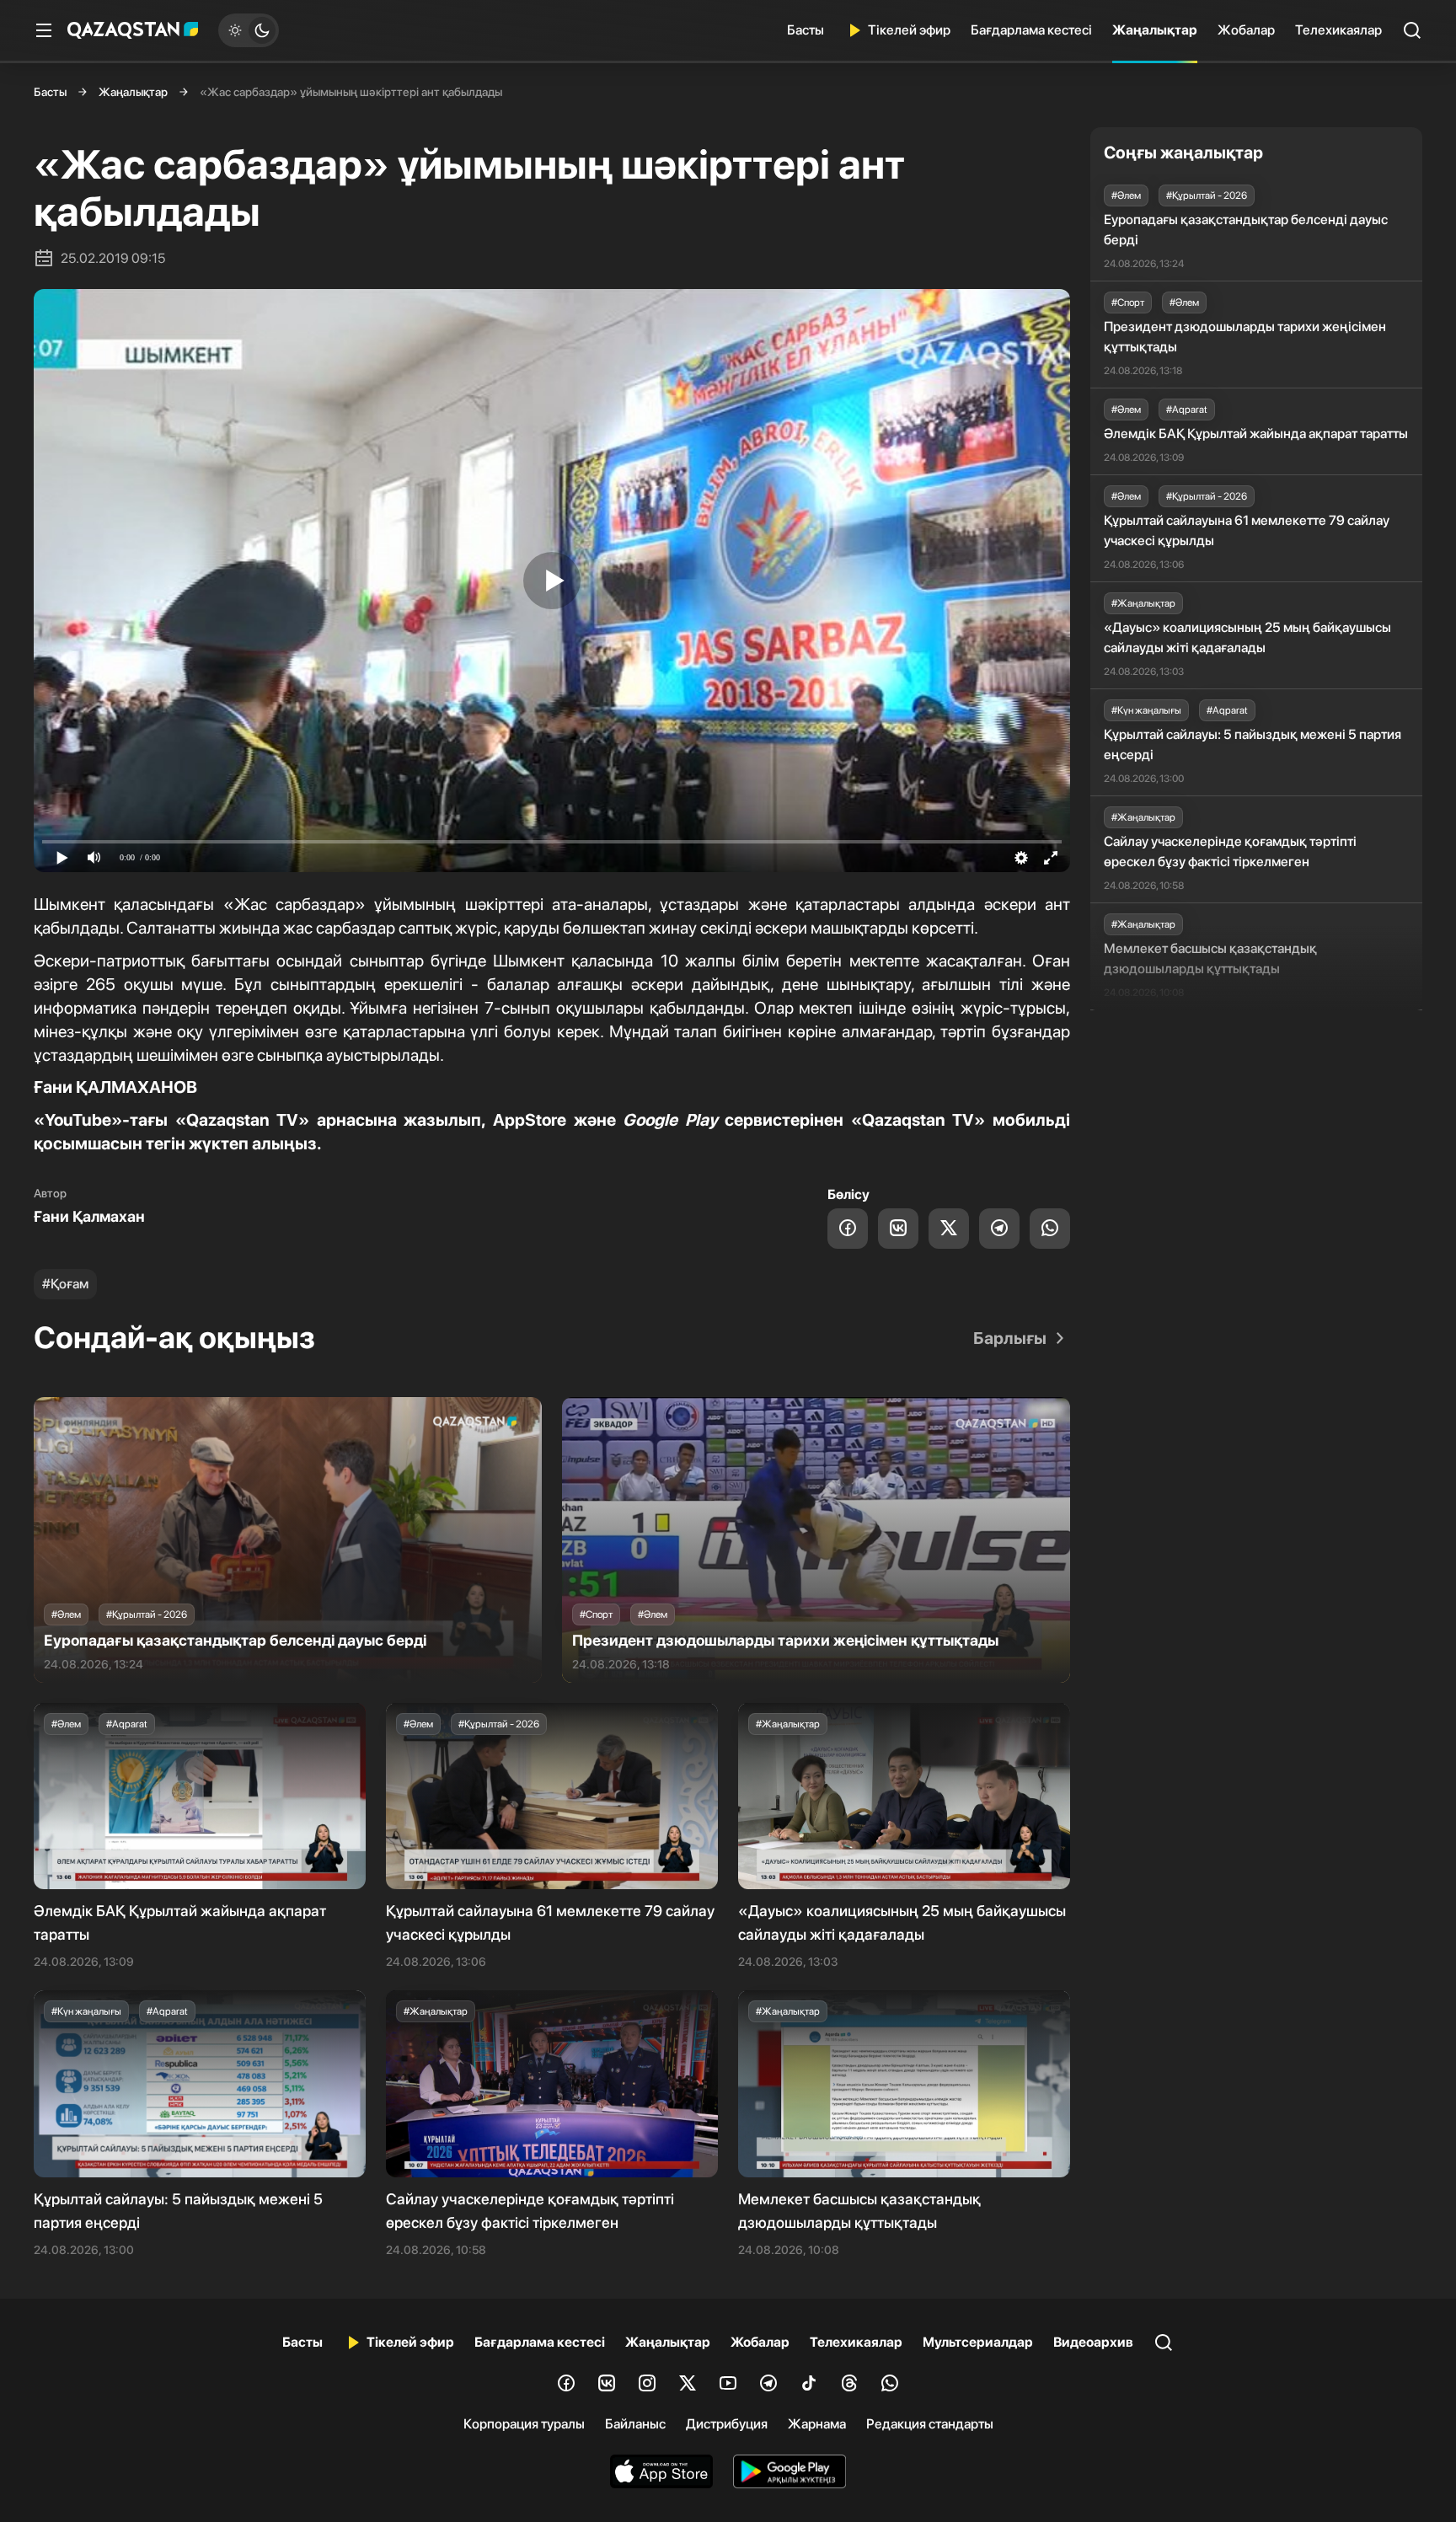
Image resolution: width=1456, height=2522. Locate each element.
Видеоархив (1093, 2342)
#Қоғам (65, 1284)
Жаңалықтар (1155, 30)
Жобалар (1246, 30)
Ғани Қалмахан (89, 1216)
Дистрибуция (727, 2424)
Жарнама (817, 2424)
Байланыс (635, 2424)
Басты (806, 30)
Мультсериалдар (978, 2342)
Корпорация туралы (524, 2424)
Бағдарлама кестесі (1031, 30)
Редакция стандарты (930, 2424)
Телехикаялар (1338, 30)
